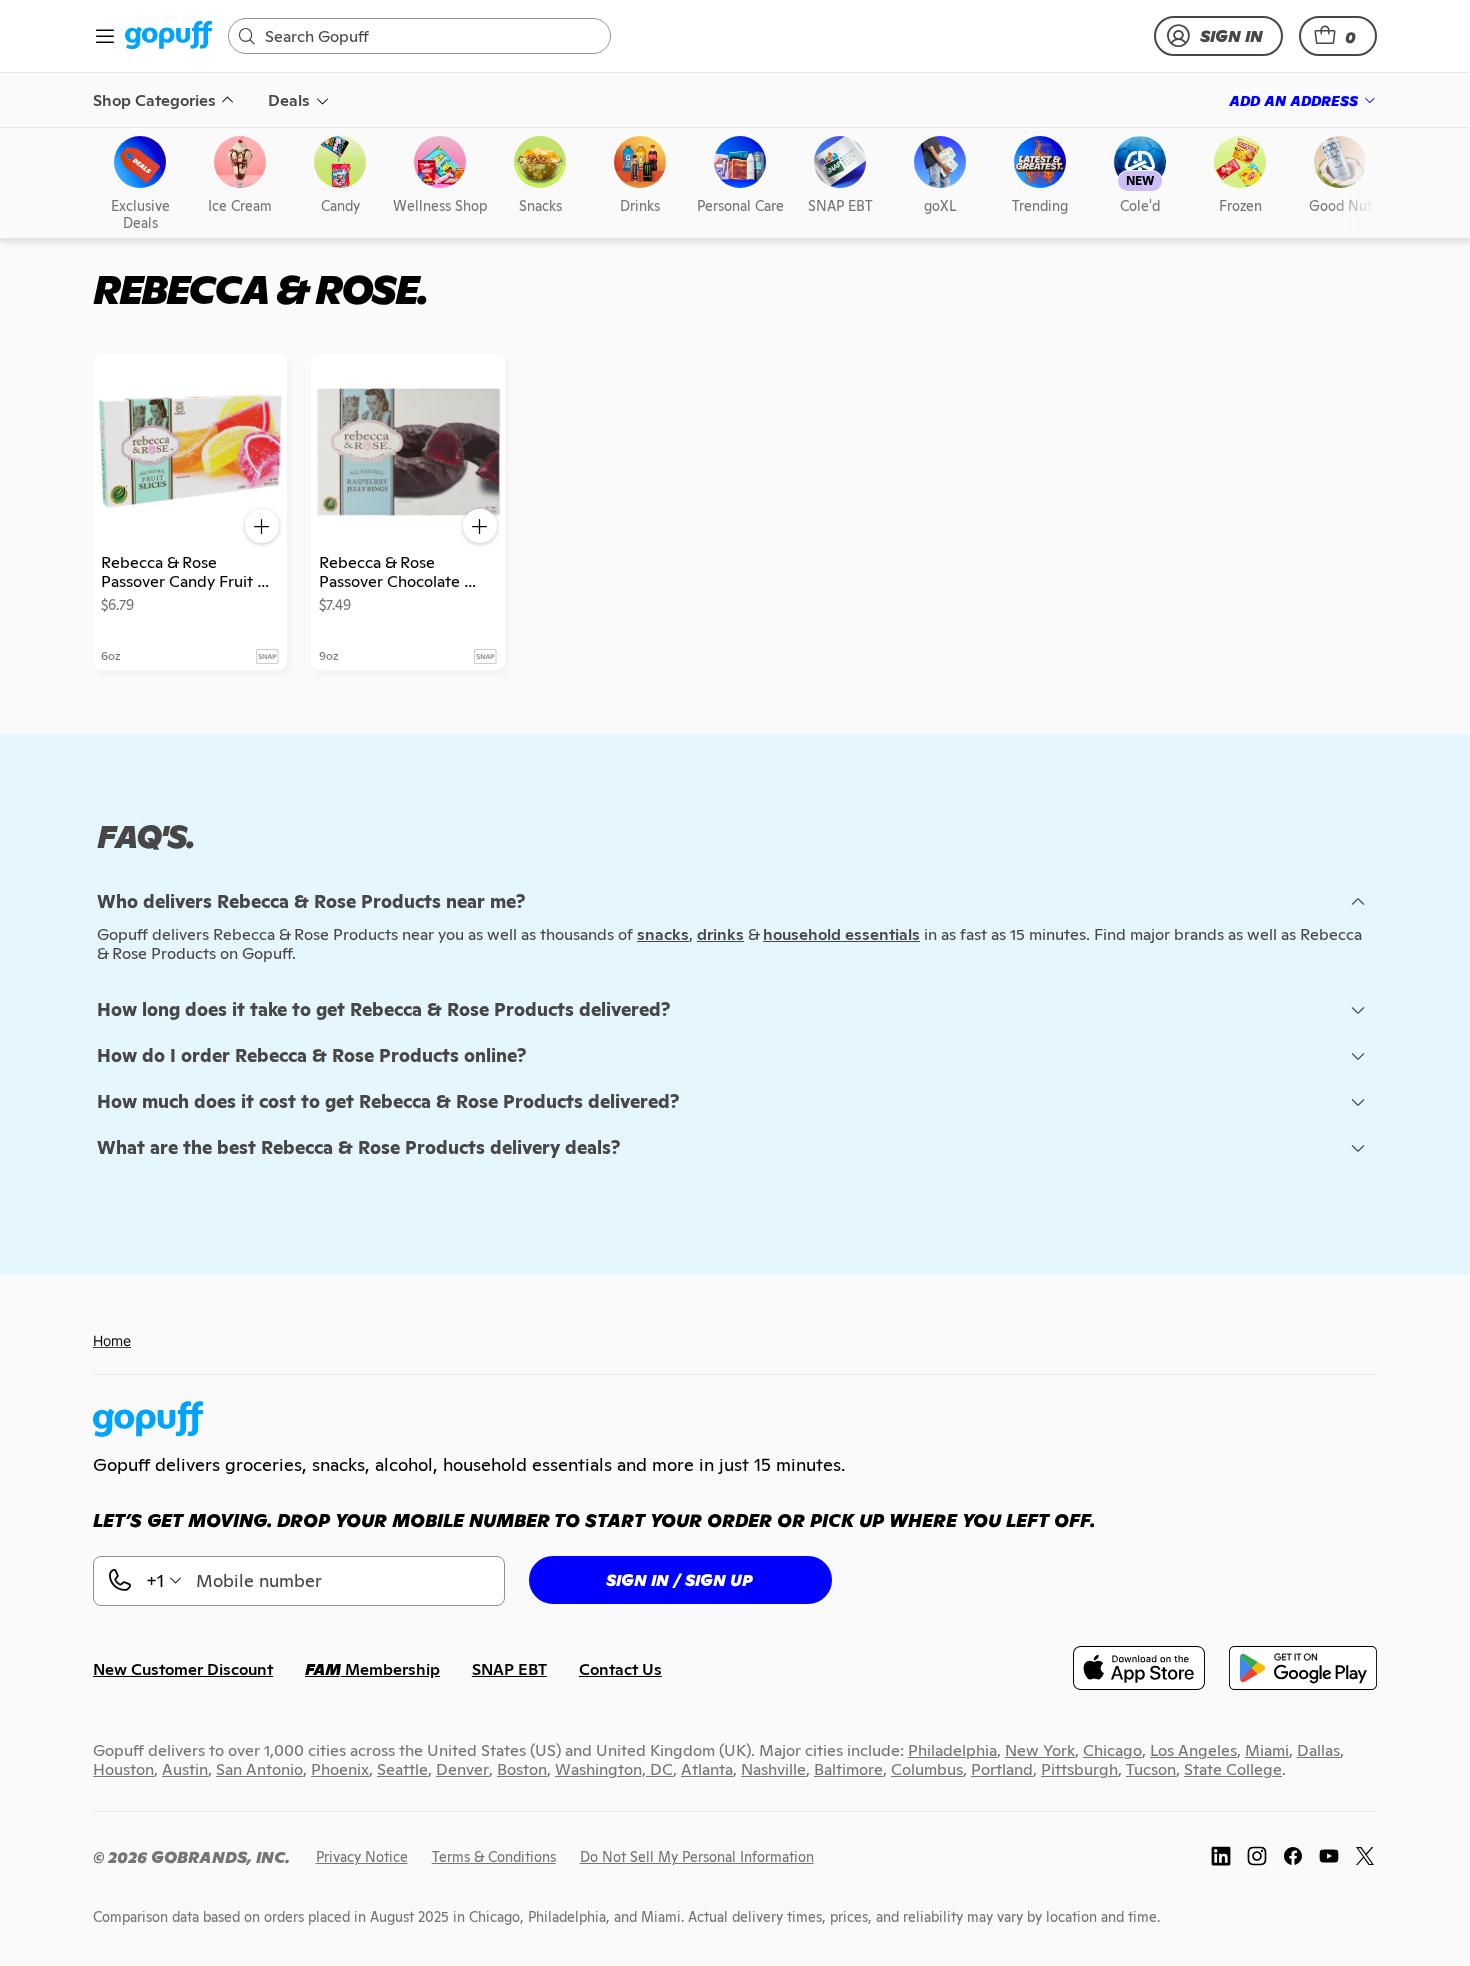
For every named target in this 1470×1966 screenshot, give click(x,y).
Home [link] (112, 1340)
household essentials (841, 934)
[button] (1338, 36)
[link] (168, 36)
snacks (663, 934)
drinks (720, 934)
